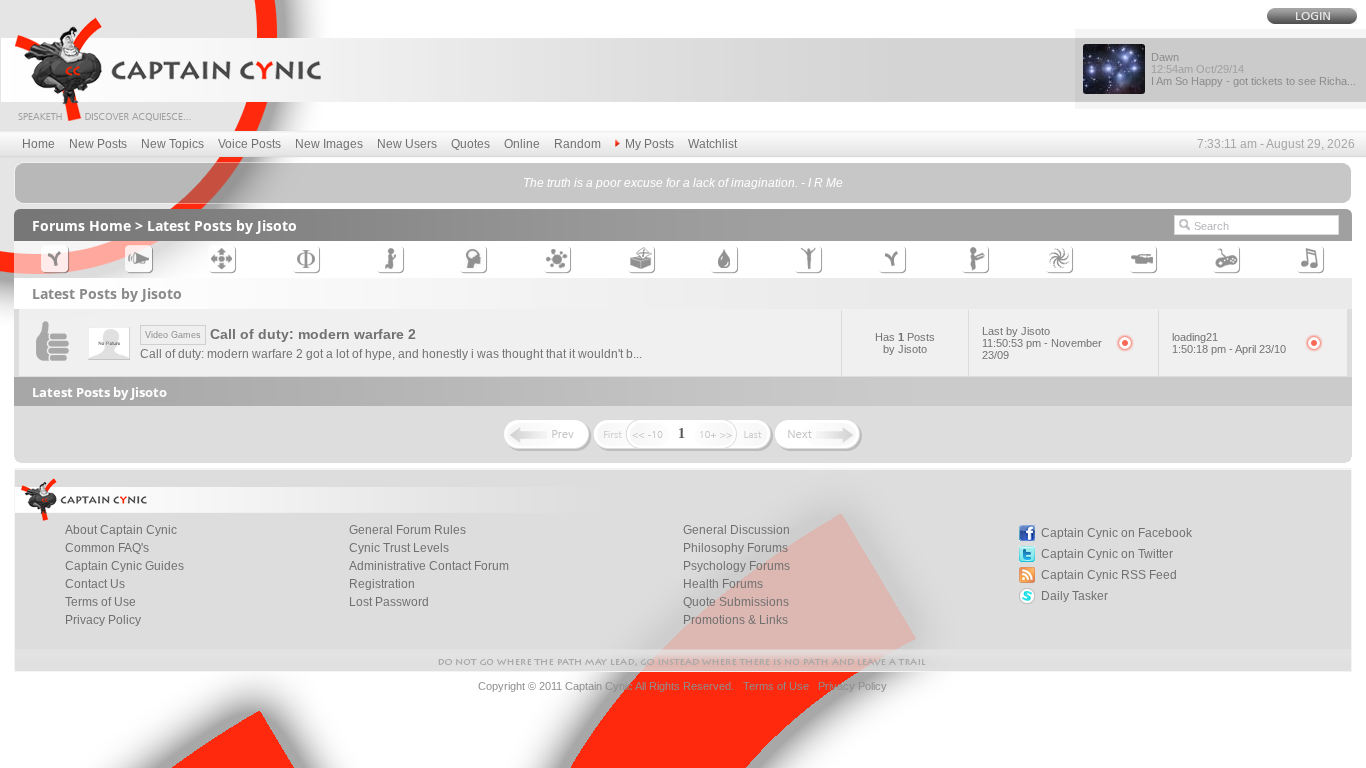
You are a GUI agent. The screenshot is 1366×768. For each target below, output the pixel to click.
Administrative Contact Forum (429, 566)
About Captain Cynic (121, 530)
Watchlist (712, 144)
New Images (329, 144)
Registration (382, 584)
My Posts (649, 144)
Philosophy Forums (735, 548)
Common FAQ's (107, 548)
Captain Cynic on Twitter (1107, 554)
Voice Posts (249, 144)
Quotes (470, 144)
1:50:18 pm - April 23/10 (1229, 349)
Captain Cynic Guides (124, 566)
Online (522, 144)
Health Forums (723, 584)
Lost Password (389, 602)
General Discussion (736, 530)
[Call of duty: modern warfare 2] (52, 365)
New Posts (98, 144)
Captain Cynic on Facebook (1116, 533)
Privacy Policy (103, 620)
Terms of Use (100, 602)
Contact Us (95, 584)
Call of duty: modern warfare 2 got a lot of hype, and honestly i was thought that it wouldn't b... (391, 354)
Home (38, 144)
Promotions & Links (735, 620)
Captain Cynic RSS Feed (1109, 575)
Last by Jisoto (1016, 331)
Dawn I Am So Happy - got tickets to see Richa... (1253, 69)
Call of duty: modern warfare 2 (280, 334)
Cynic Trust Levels (399, 548)
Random (577, 144)
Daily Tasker (1074, 596)
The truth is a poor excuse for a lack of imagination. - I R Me (683, 183)
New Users (407, 144)
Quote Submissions (736, 602)
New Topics (172, 144)
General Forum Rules (407, 530)
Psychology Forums (736, 566)
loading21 (1195, 337)
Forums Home (81, 225)
